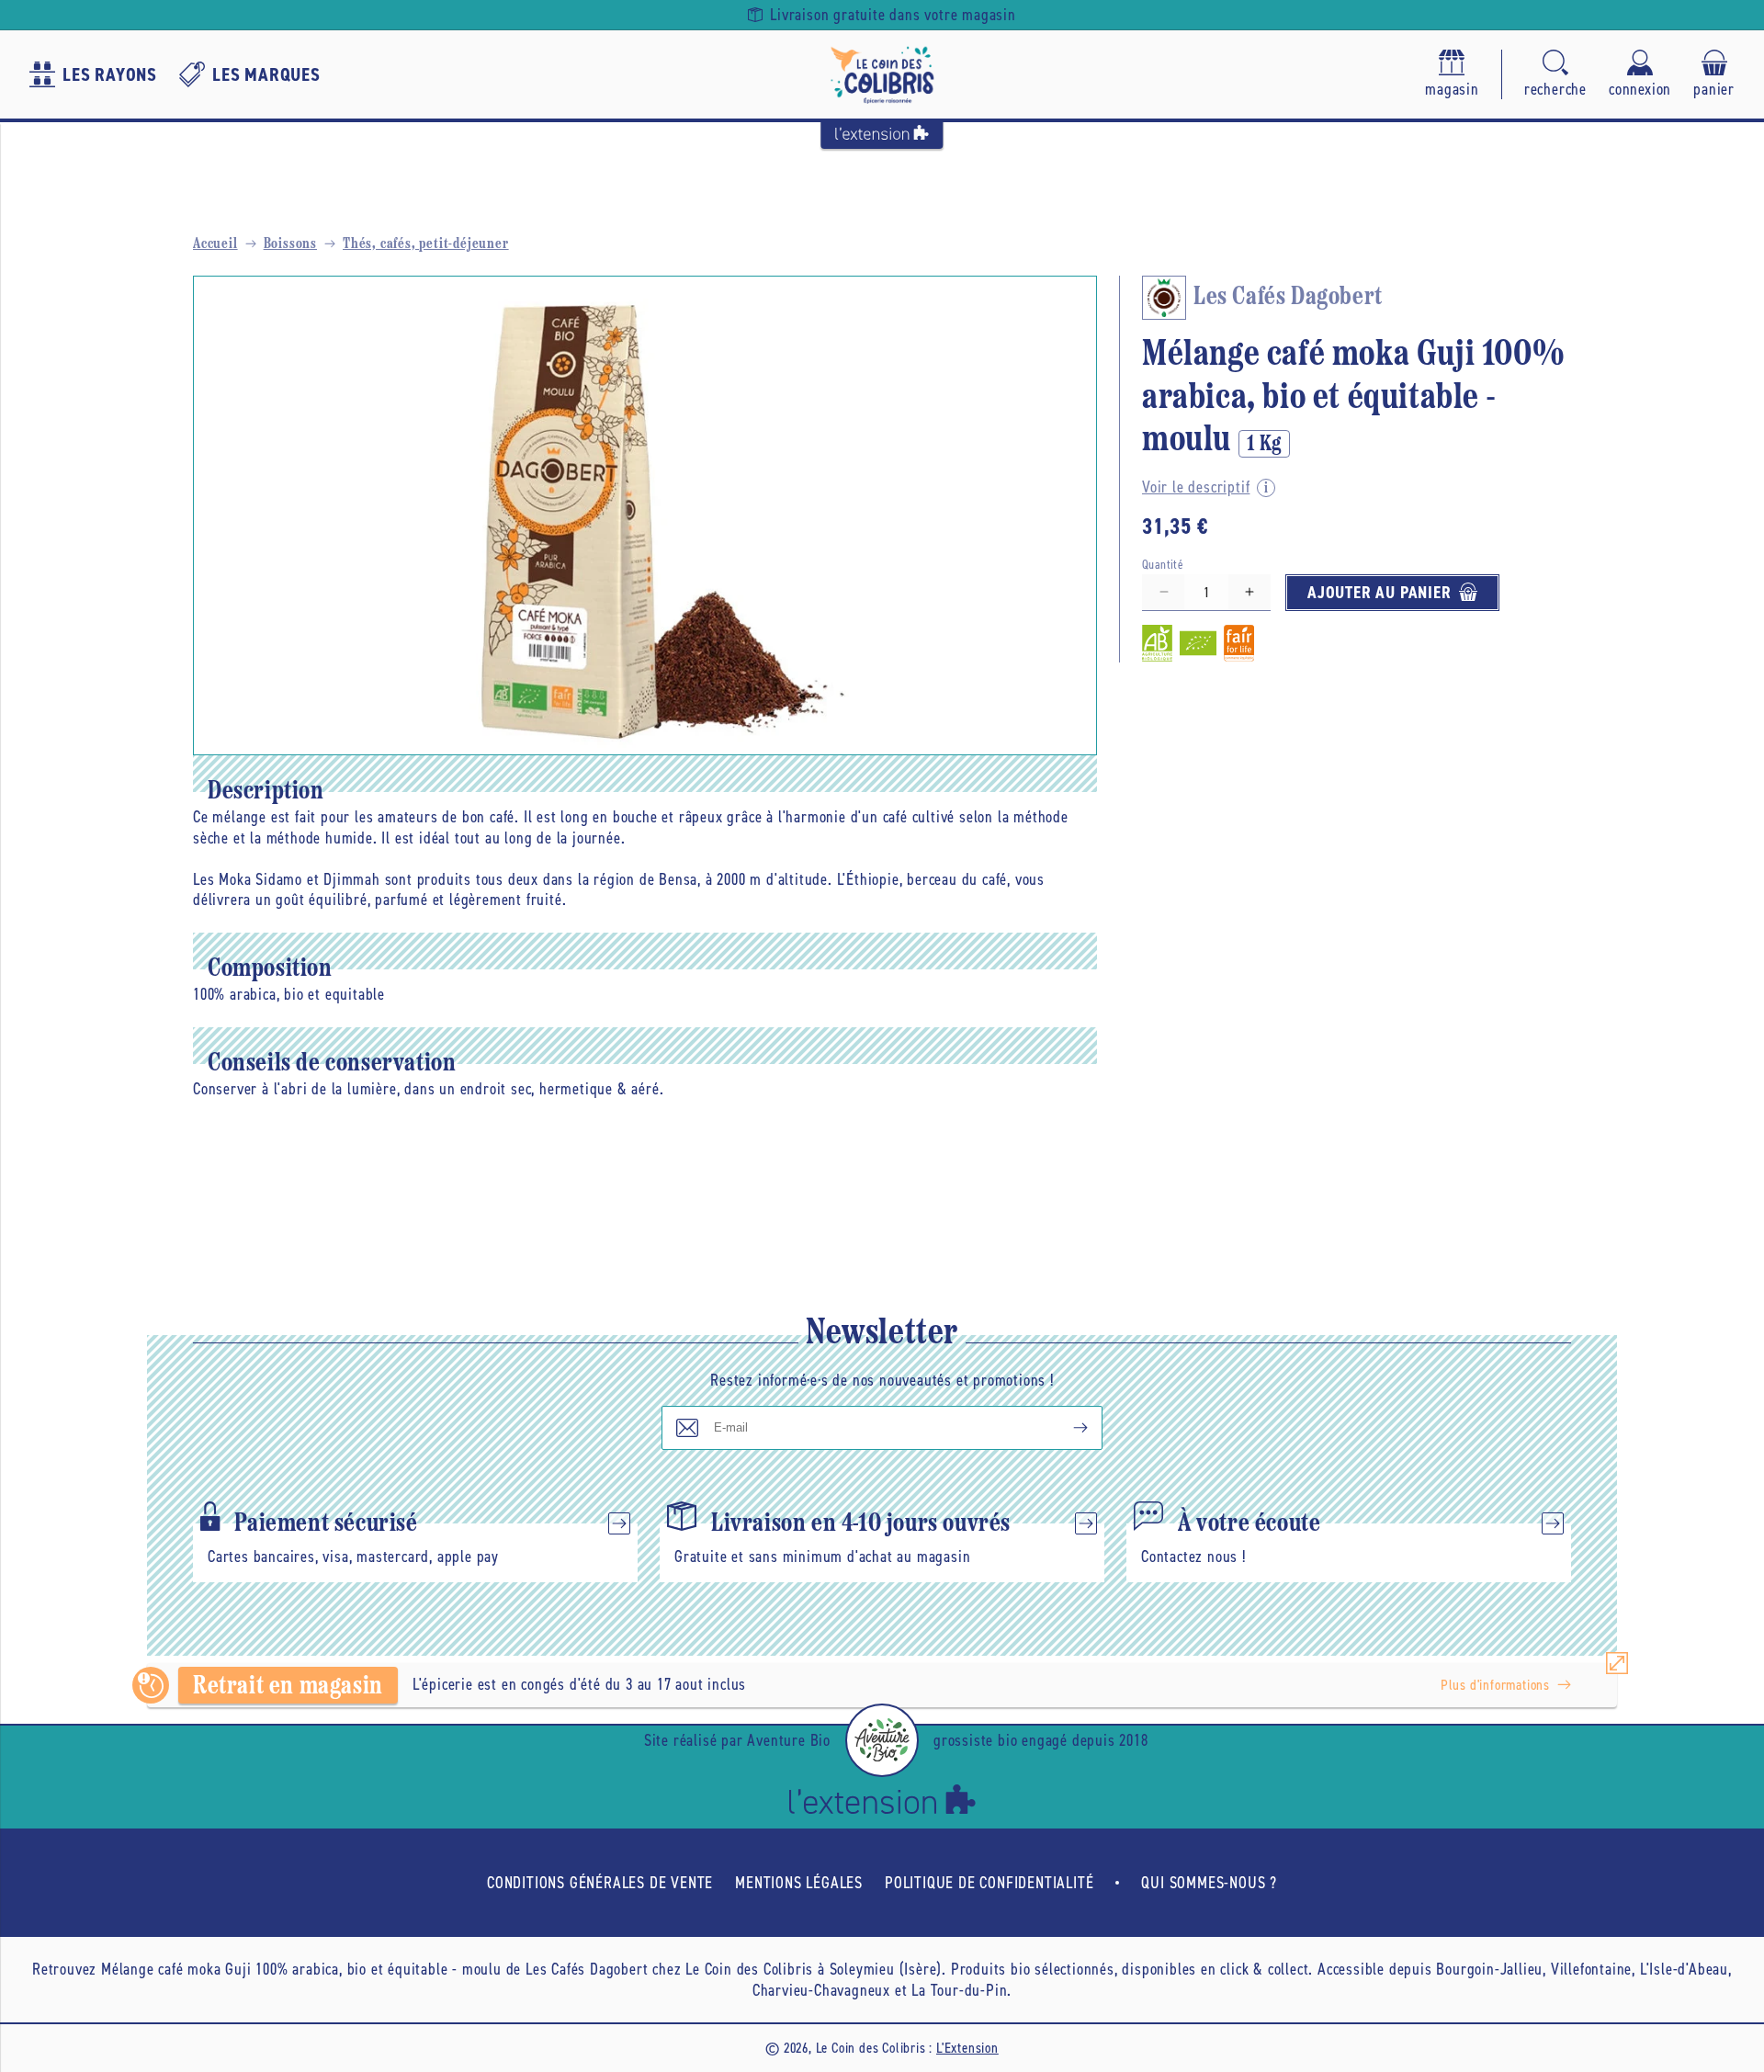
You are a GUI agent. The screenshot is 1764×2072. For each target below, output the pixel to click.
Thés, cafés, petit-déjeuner (426, 244)
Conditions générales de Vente (600, 1883)
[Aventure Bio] (882, 1740)
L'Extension (967, 2048)
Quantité (1163, 564)
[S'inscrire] (1066, 1428)
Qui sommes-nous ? (1209, 1883)
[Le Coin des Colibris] (882, 74)
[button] (1555, 75)
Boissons (290, 244)
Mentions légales (799, 1883)
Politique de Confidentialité (989, 1883)
